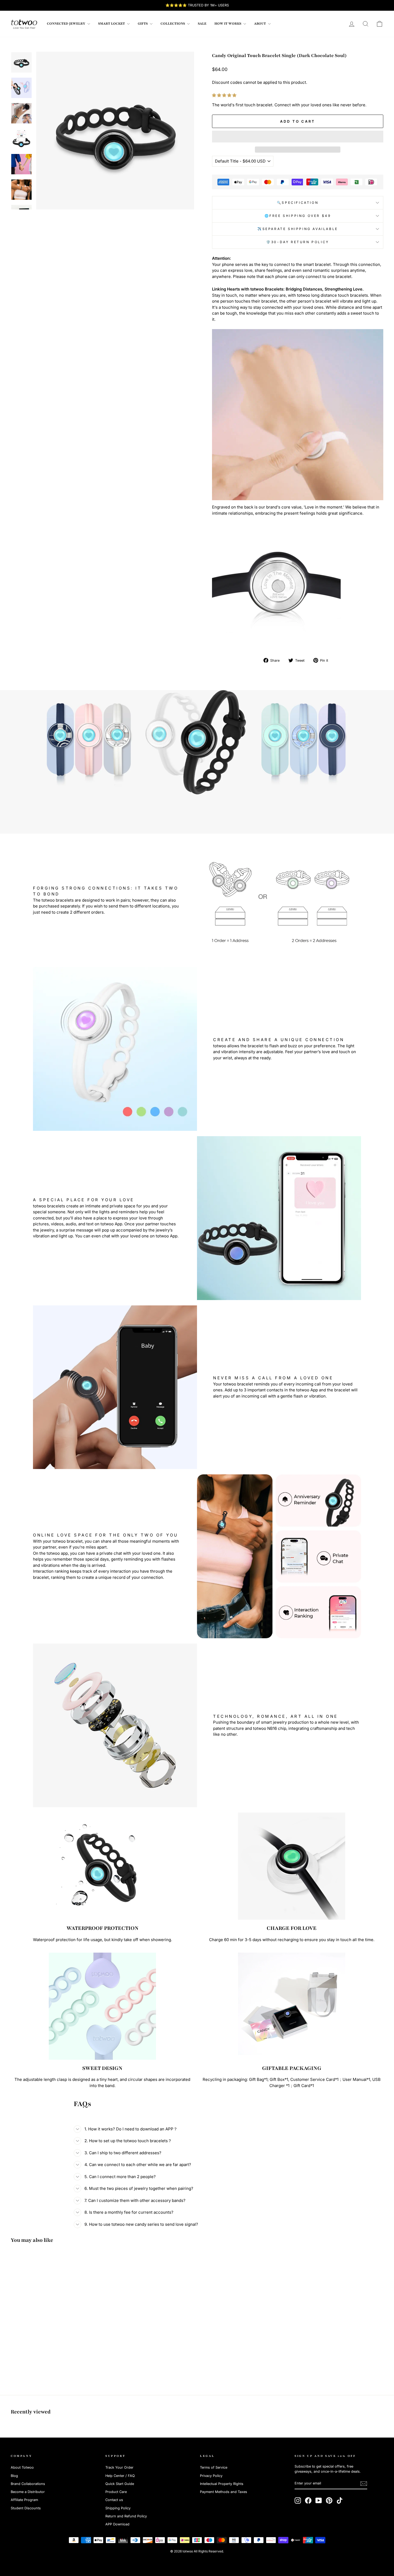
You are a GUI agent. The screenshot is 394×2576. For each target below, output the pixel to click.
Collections (173, 24)
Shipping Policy (118, 2508)
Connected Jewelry (66, 24)
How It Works (228, 24)
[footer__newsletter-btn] (364, 2484)
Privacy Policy (211, 2476)
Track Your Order (119, 2467)
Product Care (116, 2492)
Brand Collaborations (28, 2484)
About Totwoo (22, 2467)
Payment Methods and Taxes (224, 2492)
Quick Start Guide (120, 2484)
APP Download (117, 2524)
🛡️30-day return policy (298, 242)
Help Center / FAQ (120, 2476)
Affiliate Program (24, 2500)
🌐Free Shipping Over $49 (298, 216)
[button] (225, 95)
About (260, 24)
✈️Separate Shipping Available (298, 229)
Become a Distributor (28, 2492)
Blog (14, 2476)
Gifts (143, 24)
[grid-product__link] (55, 2302)
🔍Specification (298, 203)
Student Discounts (26, 2508)
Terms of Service (214, 2467)
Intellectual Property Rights (222, 2484)
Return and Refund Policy (126, 2516)
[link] (24, 24)
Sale (202, 24)
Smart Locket (112, 24)
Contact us (114, 2500)
